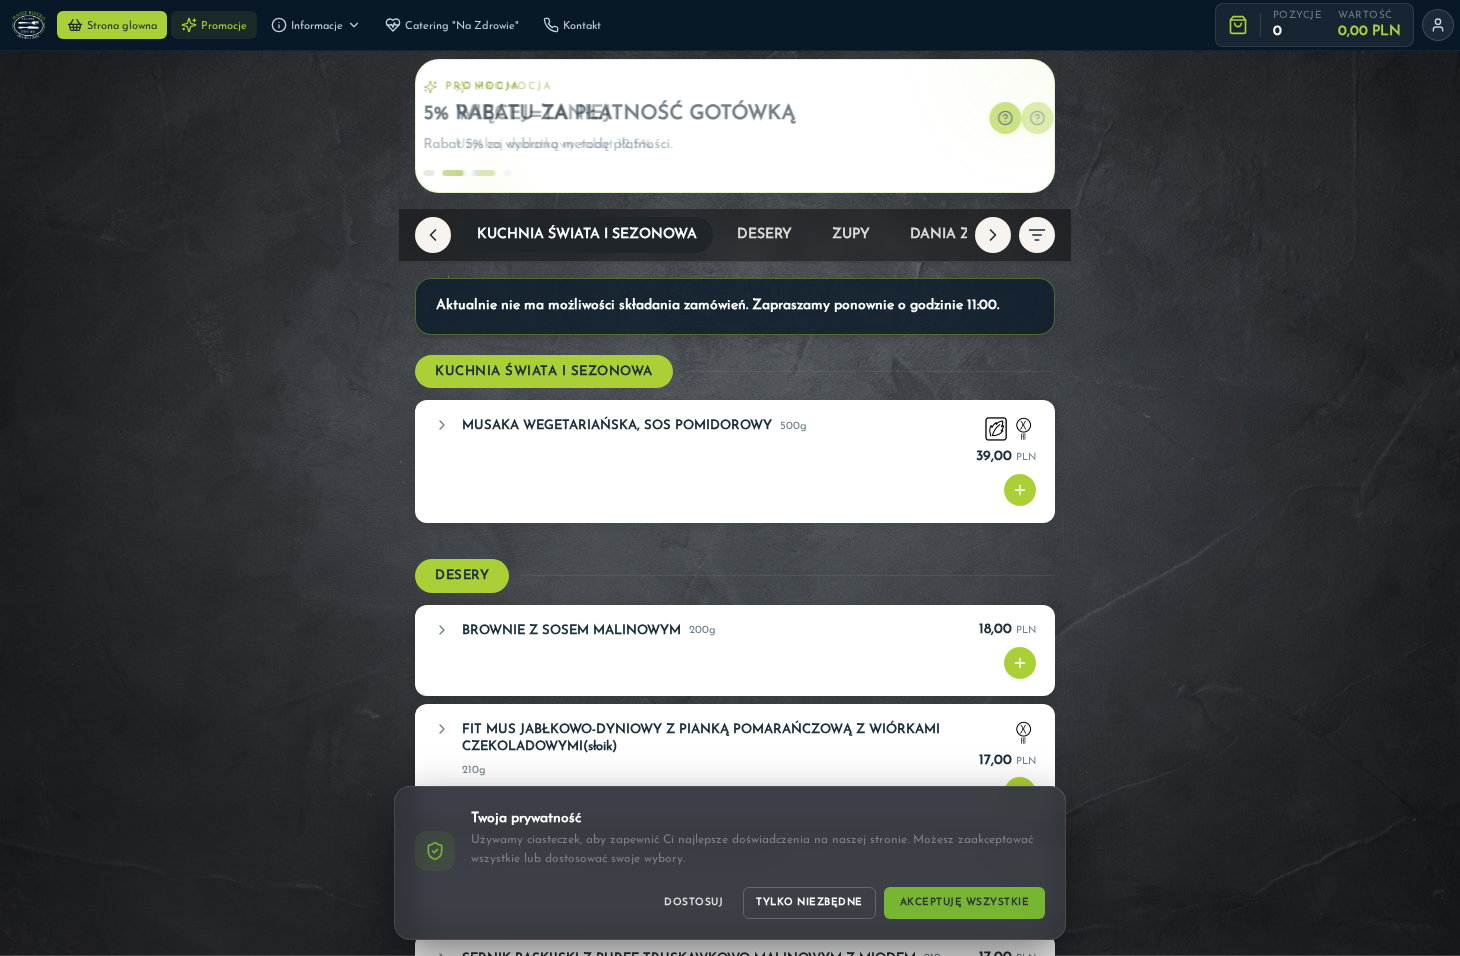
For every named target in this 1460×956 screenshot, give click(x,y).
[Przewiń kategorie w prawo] (993, 235)
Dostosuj (693, 902)
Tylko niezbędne (809, 902)
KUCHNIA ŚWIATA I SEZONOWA (587, 234)
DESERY (764, 234)
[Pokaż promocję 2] (464, 173)
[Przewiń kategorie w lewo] (433, 235)
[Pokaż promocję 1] (440, 173)
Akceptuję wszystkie (965, 902)
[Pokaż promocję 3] (488, 173)
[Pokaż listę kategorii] (1037, 235)
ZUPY (851, 234)
